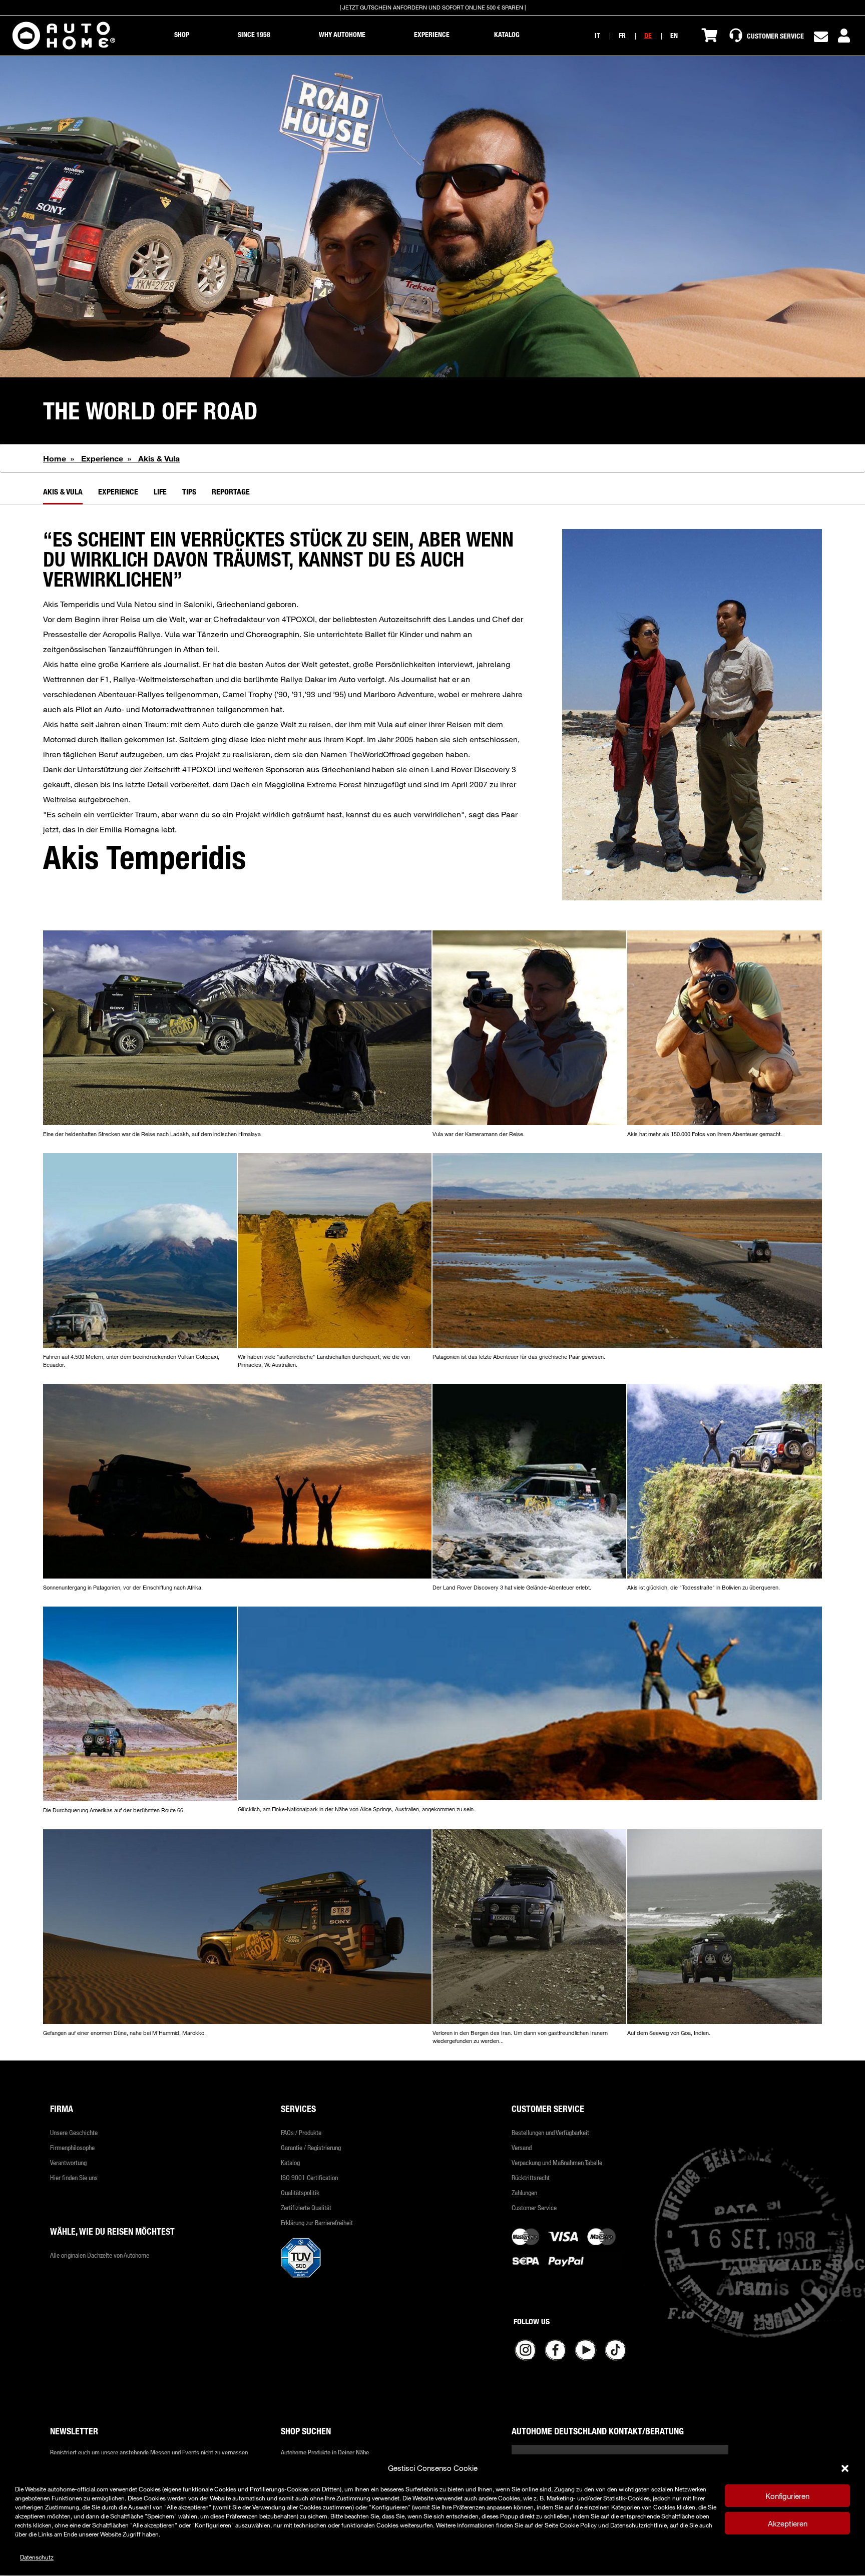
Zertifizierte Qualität (306, 2208)
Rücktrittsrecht (531, 2178)
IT (597, 35)
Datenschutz (37, 2557)
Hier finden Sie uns (74, 2178)
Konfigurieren (787, 2496)
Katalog (290, 2163)
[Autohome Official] (64, 36)
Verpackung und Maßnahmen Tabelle (557, 2163)
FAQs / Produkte (301, 2133)
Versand (522, 2148)
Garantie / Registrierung (311, 2148)
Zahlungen (524, 2193)
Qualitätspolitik (300, 2193)
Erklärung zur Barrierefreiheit (317, 2223)
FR (622, 35)
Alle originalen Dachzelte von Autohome (100, 2255)
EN (674, 35)
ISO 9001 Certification (309, 2178)
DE (648, 35)
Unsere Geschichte (74, 2133)
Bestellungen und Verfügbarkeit (550, 2133)
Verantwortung (68, 2163)
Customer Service (534, 2208)
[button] (845, 2468)
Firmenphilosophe (72, 2148)
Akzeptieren (788, 2523)
